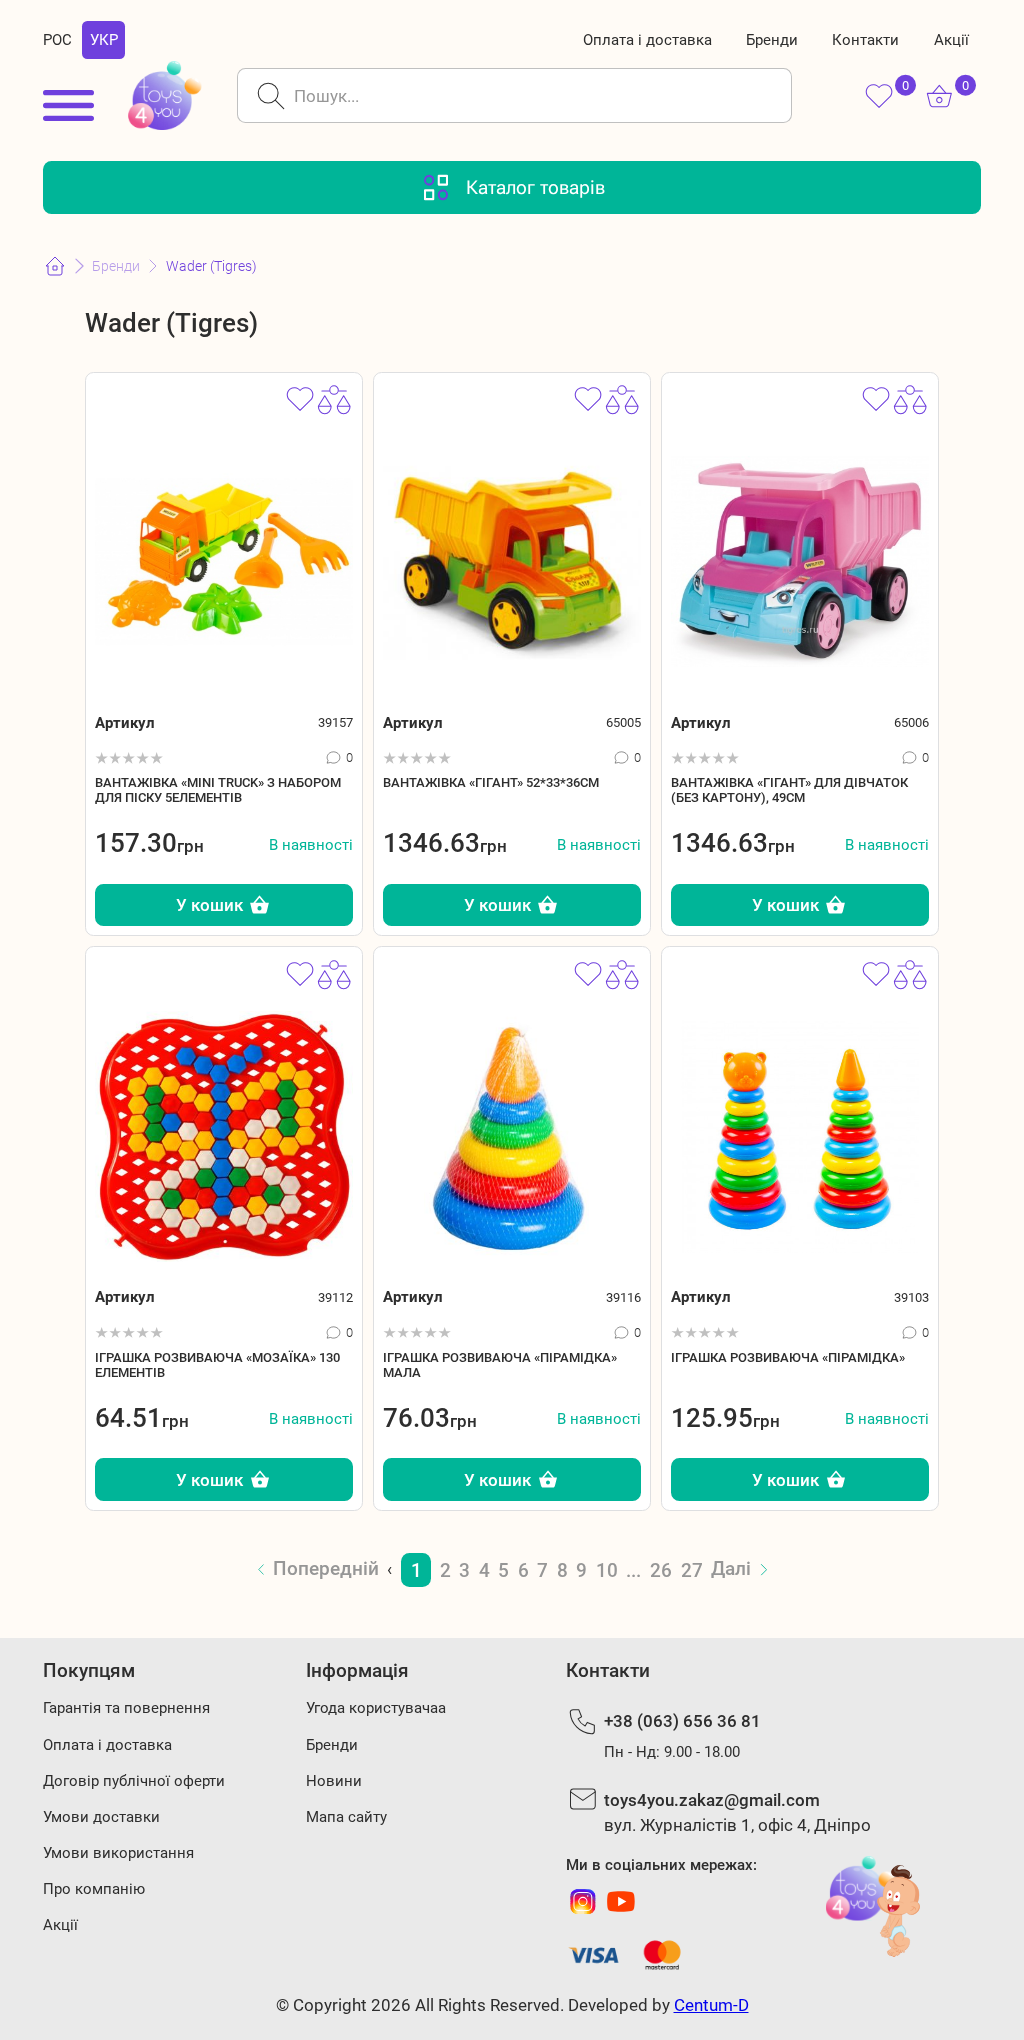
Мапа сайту (346, 1817)
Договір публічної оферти (134, 1781)
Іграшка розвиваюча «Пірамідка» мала (500, 1365)
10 (607, 1570)
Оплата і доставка (647, 40)
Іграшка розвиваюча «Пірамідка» (788, 1357)
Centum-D (711, 2005)
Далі (731, 1568)
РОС (57, 40)
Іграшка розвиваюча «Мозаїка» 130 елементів (217, 1365)
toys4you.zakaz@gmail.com (712, 1800)
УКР (104, 40)
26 (661, 1570)
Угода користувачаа (376, 1708)
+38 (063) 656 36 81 (682, 1721)
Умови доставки (101, 1817)
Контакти (865, 40)
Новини (334, 1781)
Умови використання (118, 1853)
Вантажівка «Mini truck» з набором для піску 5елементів (218, 790)
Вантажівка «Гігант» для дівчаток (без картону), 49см (789, 790)
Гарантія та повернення (126, 1708)
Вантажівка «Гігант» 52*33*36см (491, 782)
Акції (951, 40)
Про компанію (94, 1889)
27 (692, 1570)
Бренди (772, 40)
